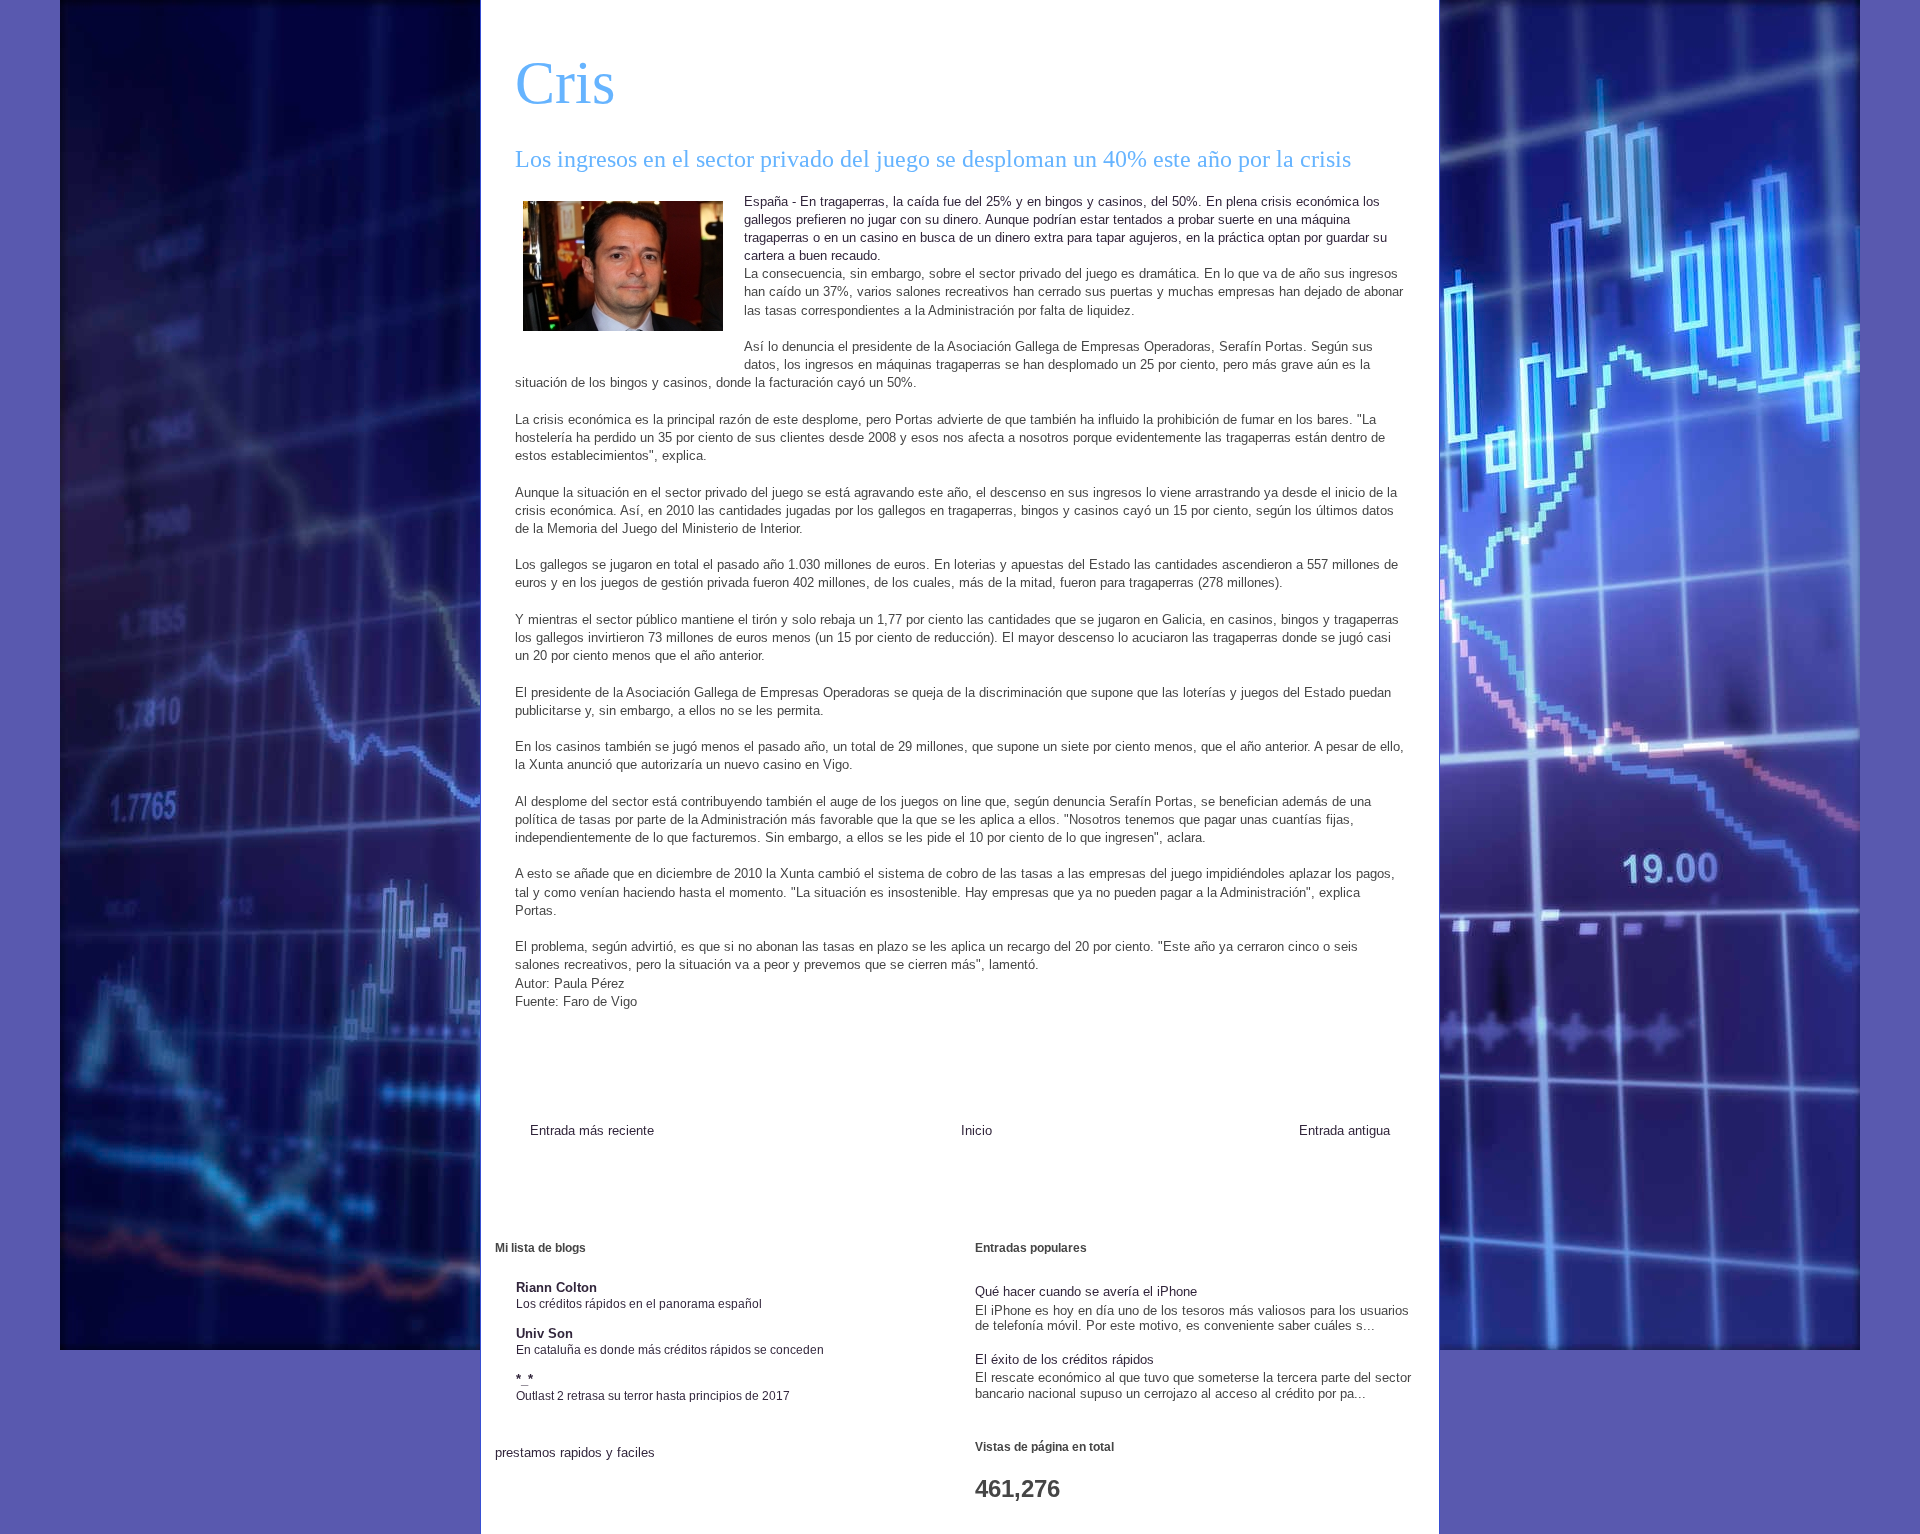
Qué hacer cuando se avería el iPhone (1086, 1291)
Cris (565, 83)
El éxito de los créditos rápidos (1064, 1359)
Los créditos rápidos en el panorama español (639, 1304)
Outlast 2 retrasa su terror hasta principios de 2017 (653, 1396)
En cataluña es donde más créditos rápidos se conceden (670, 1350)
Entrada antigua (1344, 1130)
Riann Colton (556, 1287)
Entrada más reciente (592, 1130)
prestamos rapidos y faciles (575, 1452)
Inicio (976, 1130)
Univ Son (544, 1333)
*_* (524, 1379)
